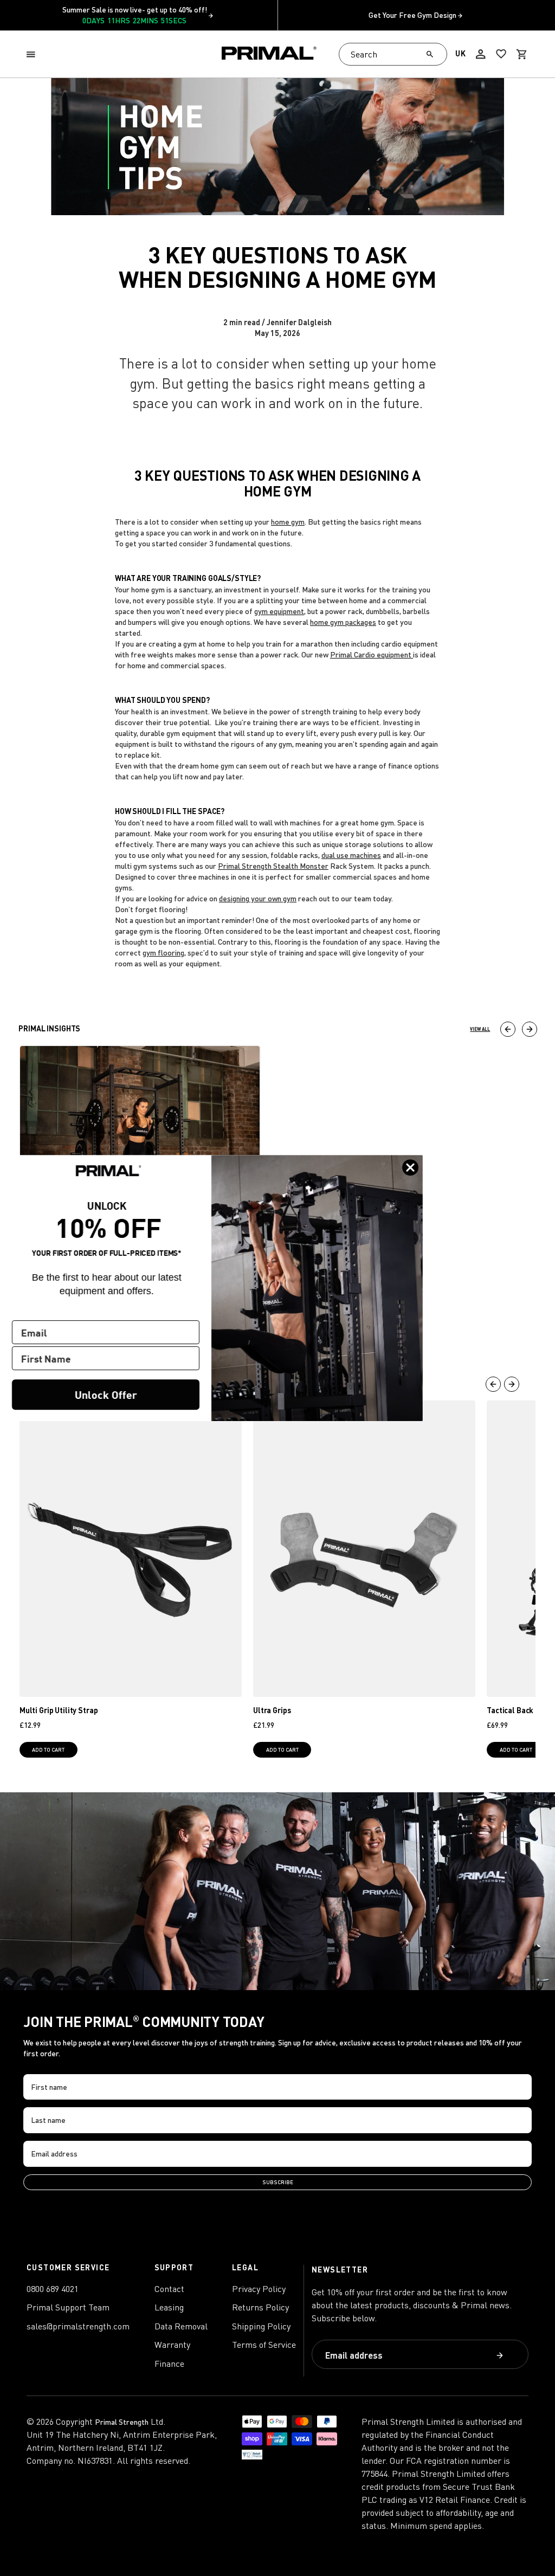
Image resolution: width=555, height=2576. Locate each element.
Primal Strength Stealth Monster (273, 866)
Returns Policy (260, 2307)
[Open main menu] (33, 54)
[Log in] (481, 54)
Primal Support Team (68, 2307)
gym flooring (163, 953)
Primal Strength (122, 2422)
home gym (288, 522)
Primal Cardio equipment (372, 654)
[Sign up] (500, 2355)
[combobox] (393, 54)
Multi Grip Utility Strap (59, 1710)
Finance (169, 2364)
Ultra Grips (272, 1710)
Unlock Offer (106, 1394)
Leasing (169, 2307)
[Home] (269, 54)
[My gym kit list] (501, 54)
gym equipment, (280, 611)
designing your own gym (258, 898)
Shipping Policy (261, 2326)
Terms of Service (264, 2345)
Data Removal (181, 2326)
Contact (169, 2289)
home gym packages (343, 622)
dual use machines (351, 855)
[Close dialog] (410, 1167)
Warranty (172, 2345)
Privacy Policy (259, 2289)
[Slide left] (508, 1029)
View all (480, 1029)
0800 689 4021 (53, 2289)
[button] (33, 54)
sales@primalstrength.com (78, 2326)
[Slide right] (530, 1029)
